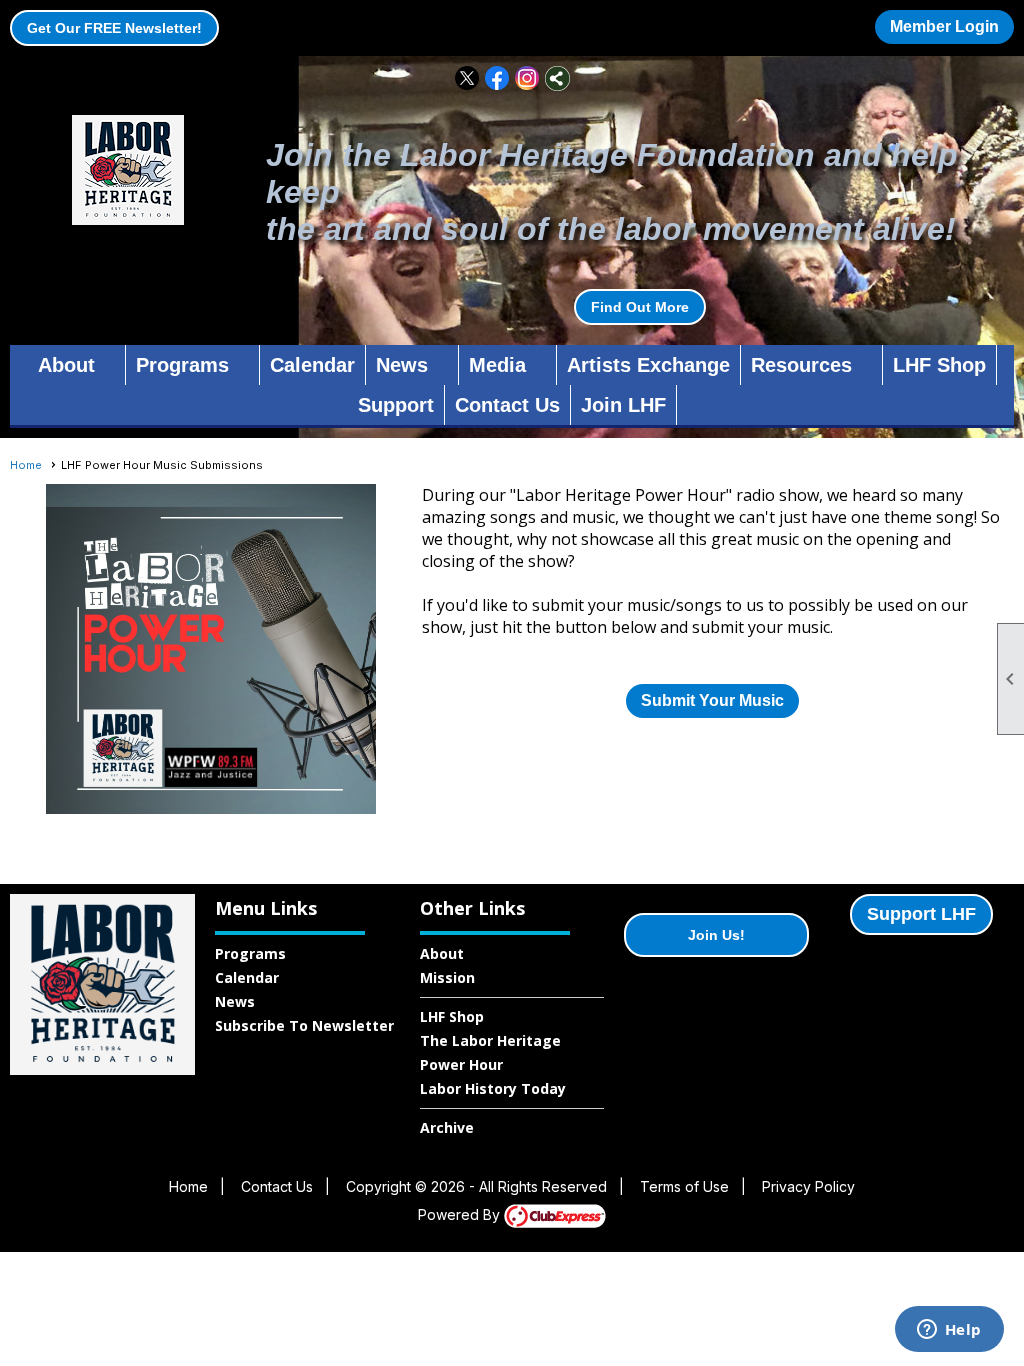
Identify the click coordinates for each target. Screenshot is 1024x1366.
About (442, 953)
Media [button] (497, 365)
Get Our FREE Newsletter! (114, 28)
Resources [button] (801, 365)
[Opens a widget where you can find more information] (949, 1331)
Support (396, 405)
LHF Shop (939, 365)
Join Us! (716, 935)
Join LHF (623, 405)
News (235, 1001)
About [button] (66, 365)
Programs (250, 953)
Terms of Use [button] (684, 1186)
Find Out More (640, 307)
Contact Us (507, 405)
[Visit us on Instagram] (527, 78)
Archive (447, 1127)
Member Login (944, 26)
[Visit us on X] (467, 78)
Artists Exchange (648, 365)
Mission (447, 977)
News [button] (402, 365)
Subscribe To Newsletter (304, 1025)
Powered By (461, 1214)
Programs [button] (182, 365)
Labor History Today (493, 1088)
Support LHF (921, 914)
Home (26, 465)
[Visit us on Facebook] (497, 78)
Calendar (312, 365)
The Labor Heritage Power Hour (490, 1052)
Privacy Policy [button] (808, 1186)
